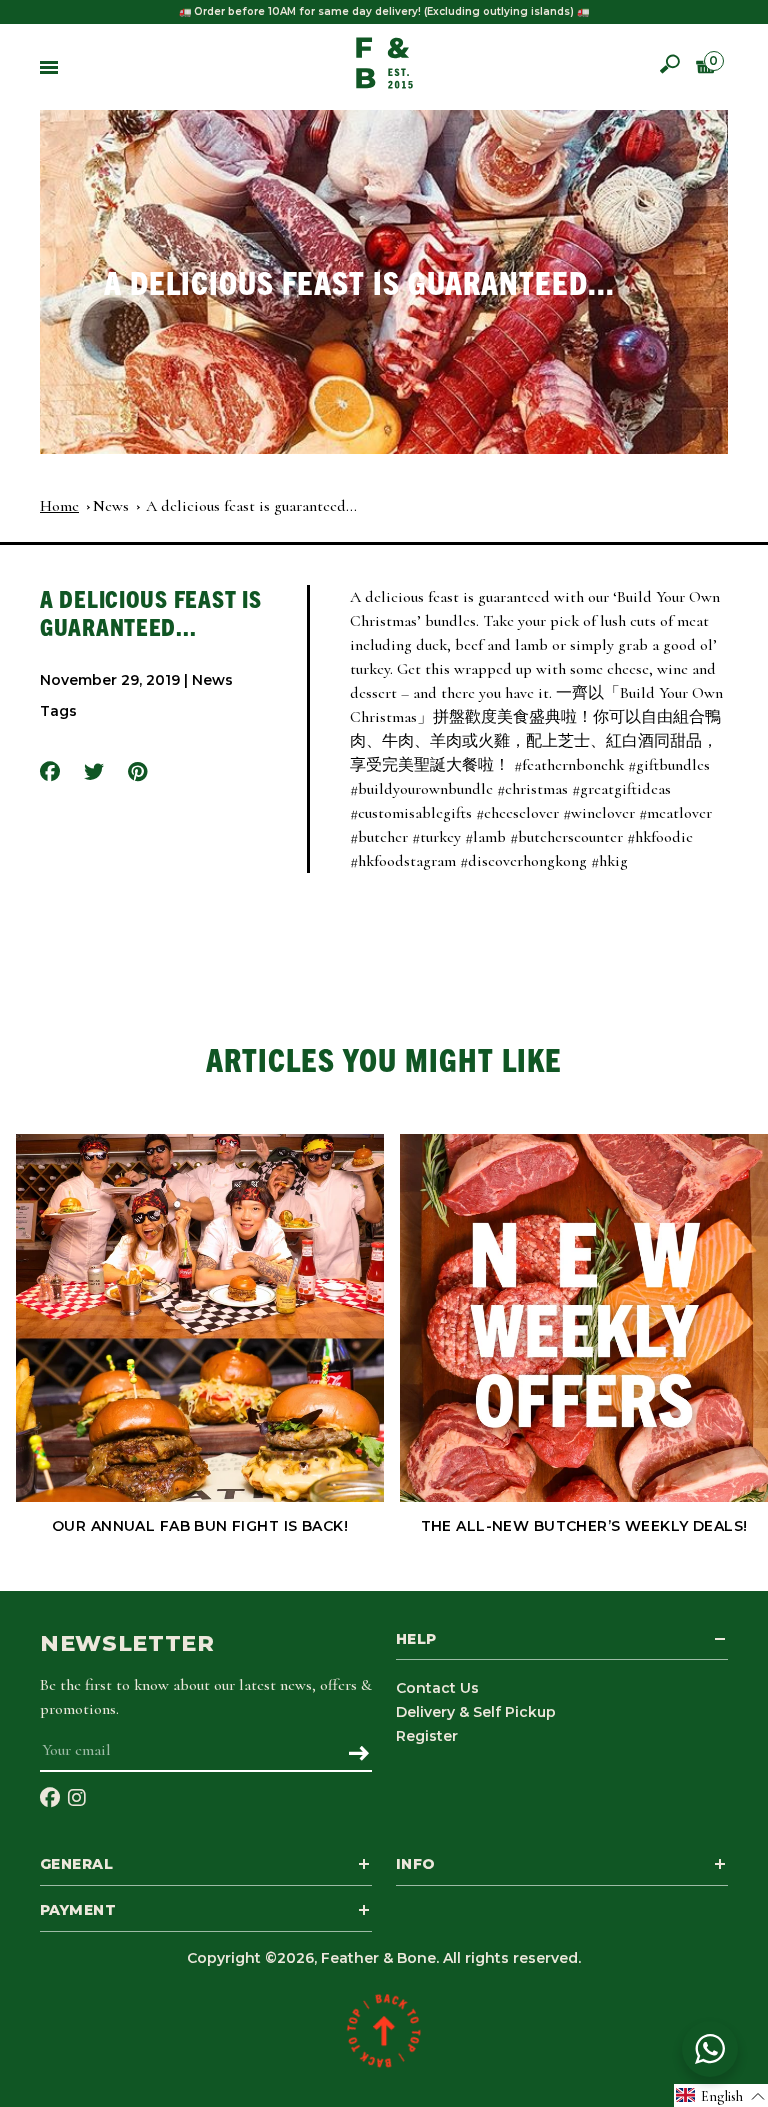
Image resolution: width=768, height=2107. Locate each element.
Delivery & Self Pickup (476, 1712)
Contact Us (437, 1688)
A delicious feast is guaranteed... (251, 506)
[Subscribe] (358, 1755)
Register (427, 1736)
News (111, 506)
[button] (721, 2095)
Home (59, 506)
